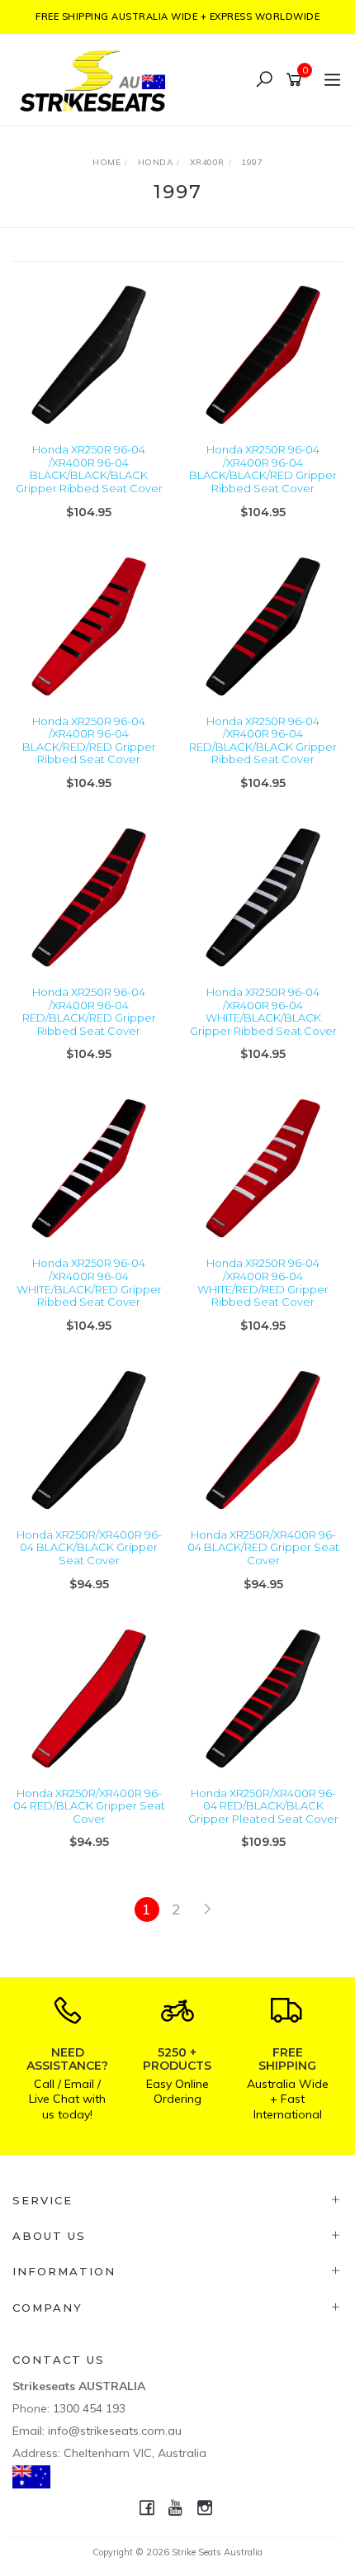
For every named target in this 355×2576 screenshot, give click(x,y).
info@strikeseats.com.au (115, 2431)
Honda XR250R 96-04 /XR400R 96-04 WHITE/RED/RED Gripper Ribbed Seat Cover (263, 1282)
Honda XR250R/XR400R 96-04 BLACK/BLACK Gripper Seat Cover (89, 1547)
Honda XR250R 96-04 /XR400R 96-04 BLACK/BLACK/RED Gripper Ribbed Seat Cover (263, 469)
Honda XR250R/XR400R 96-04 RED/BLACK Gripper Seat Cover (89, 1806)
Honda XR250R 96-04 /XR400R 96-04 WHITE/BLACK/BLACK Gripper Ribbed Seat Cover (263, 1011)
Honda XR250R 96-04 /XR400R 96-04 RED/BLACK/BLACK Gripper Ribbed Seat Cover (263, 740)
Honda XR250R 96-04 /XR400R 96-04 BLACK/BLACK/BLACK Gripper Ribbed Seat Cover (89, 469)
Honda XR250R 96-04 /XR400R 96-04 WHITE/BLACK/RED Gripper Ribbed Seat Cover (89, 1282)
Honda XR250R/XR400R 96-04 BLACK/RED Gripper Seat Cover (263, 1547)
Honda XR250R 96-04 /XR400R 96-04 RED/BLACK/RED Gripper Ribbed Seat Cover (89, 1011)
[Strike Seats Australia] (97, 79)
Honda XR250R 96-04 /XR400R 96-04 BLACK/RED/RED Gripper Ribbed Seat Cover (89, 740)
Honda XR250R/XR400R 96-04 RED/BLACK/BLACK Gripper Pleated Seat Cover (263, 1806)
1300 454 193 (89, 2408)
